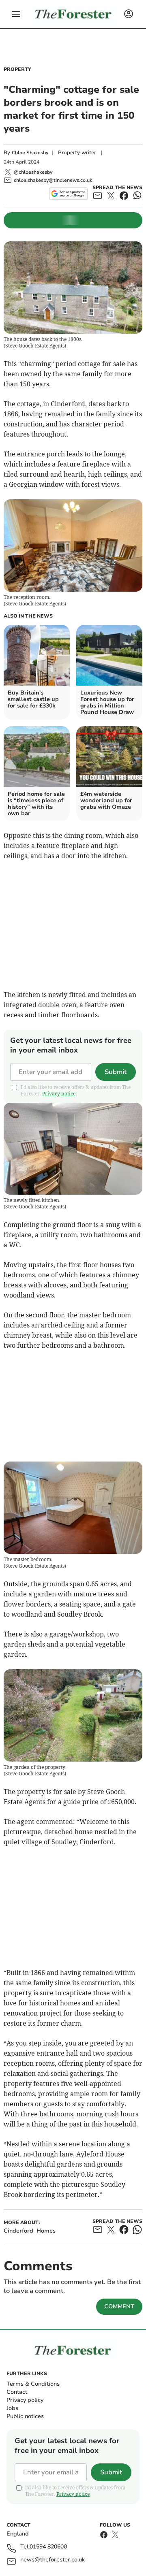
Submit (116, 1072)
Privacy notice (59, 1094)
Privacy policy (25, 2400)
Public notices (25, 2416)
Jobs (12, 2408)
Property (17, 69)
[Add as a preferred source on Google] (68, 194)
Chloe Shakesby (30, 153)
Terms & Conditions (33, 2384)
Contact (17, 2392)
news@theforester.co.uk (53, 2560)
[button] (16, 14)
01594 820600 (48, 2547)
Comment (119, 2306)
